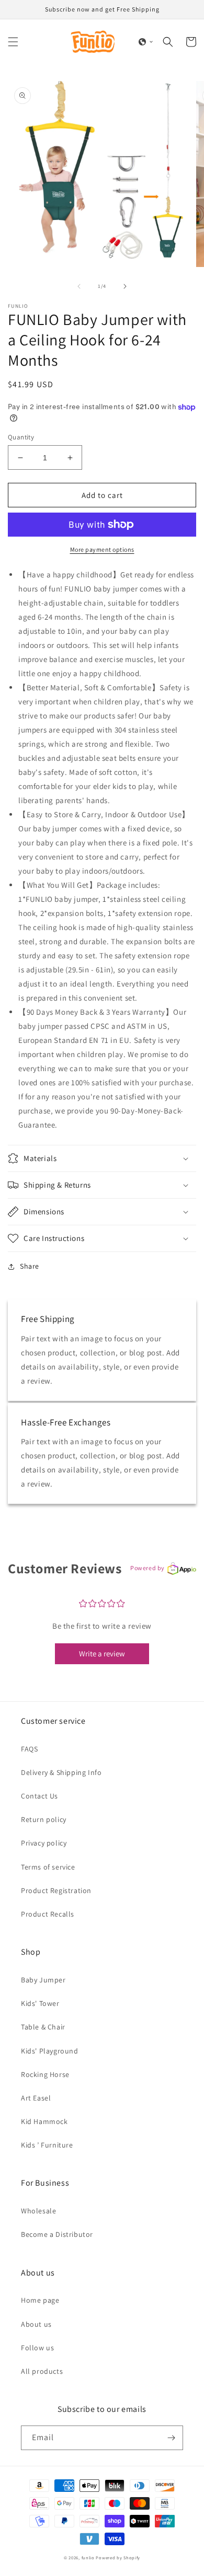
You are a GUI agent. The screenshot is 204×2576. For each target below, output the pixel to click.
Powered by (148, 1568)
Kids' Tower (40, 2003)
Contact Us (39, 1796)
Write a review (102, 1653)
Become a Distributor (57, 2234)
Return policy (44, 1819)
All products (42, 2371)
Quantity (21, 437)
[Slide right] (125, 286)
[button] (13, 42)
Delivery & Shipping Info (61, 1772)
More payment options (102, 549)
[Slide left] (79, 286)
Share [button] (30, 1266)
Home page (40, 2300)
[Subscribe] (171, 2438)
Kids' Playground (50, 2051)
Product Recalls (48, 1914)
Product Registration (56, 1890)
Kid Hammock (44, 2121)
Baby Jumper (43, 1980)
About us (36, 2324)
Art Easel (36, 2098)
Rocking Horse (45, 2074)
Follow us (37, 2348)
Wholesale (38, 2211)
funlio (88, 2557)
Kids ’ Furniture (47, 2145)
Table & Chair (43, 2027)
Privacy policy (44, 1843)
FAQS (29, 1749)
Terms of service (48, 1867)
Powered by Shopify (118, 2557)
